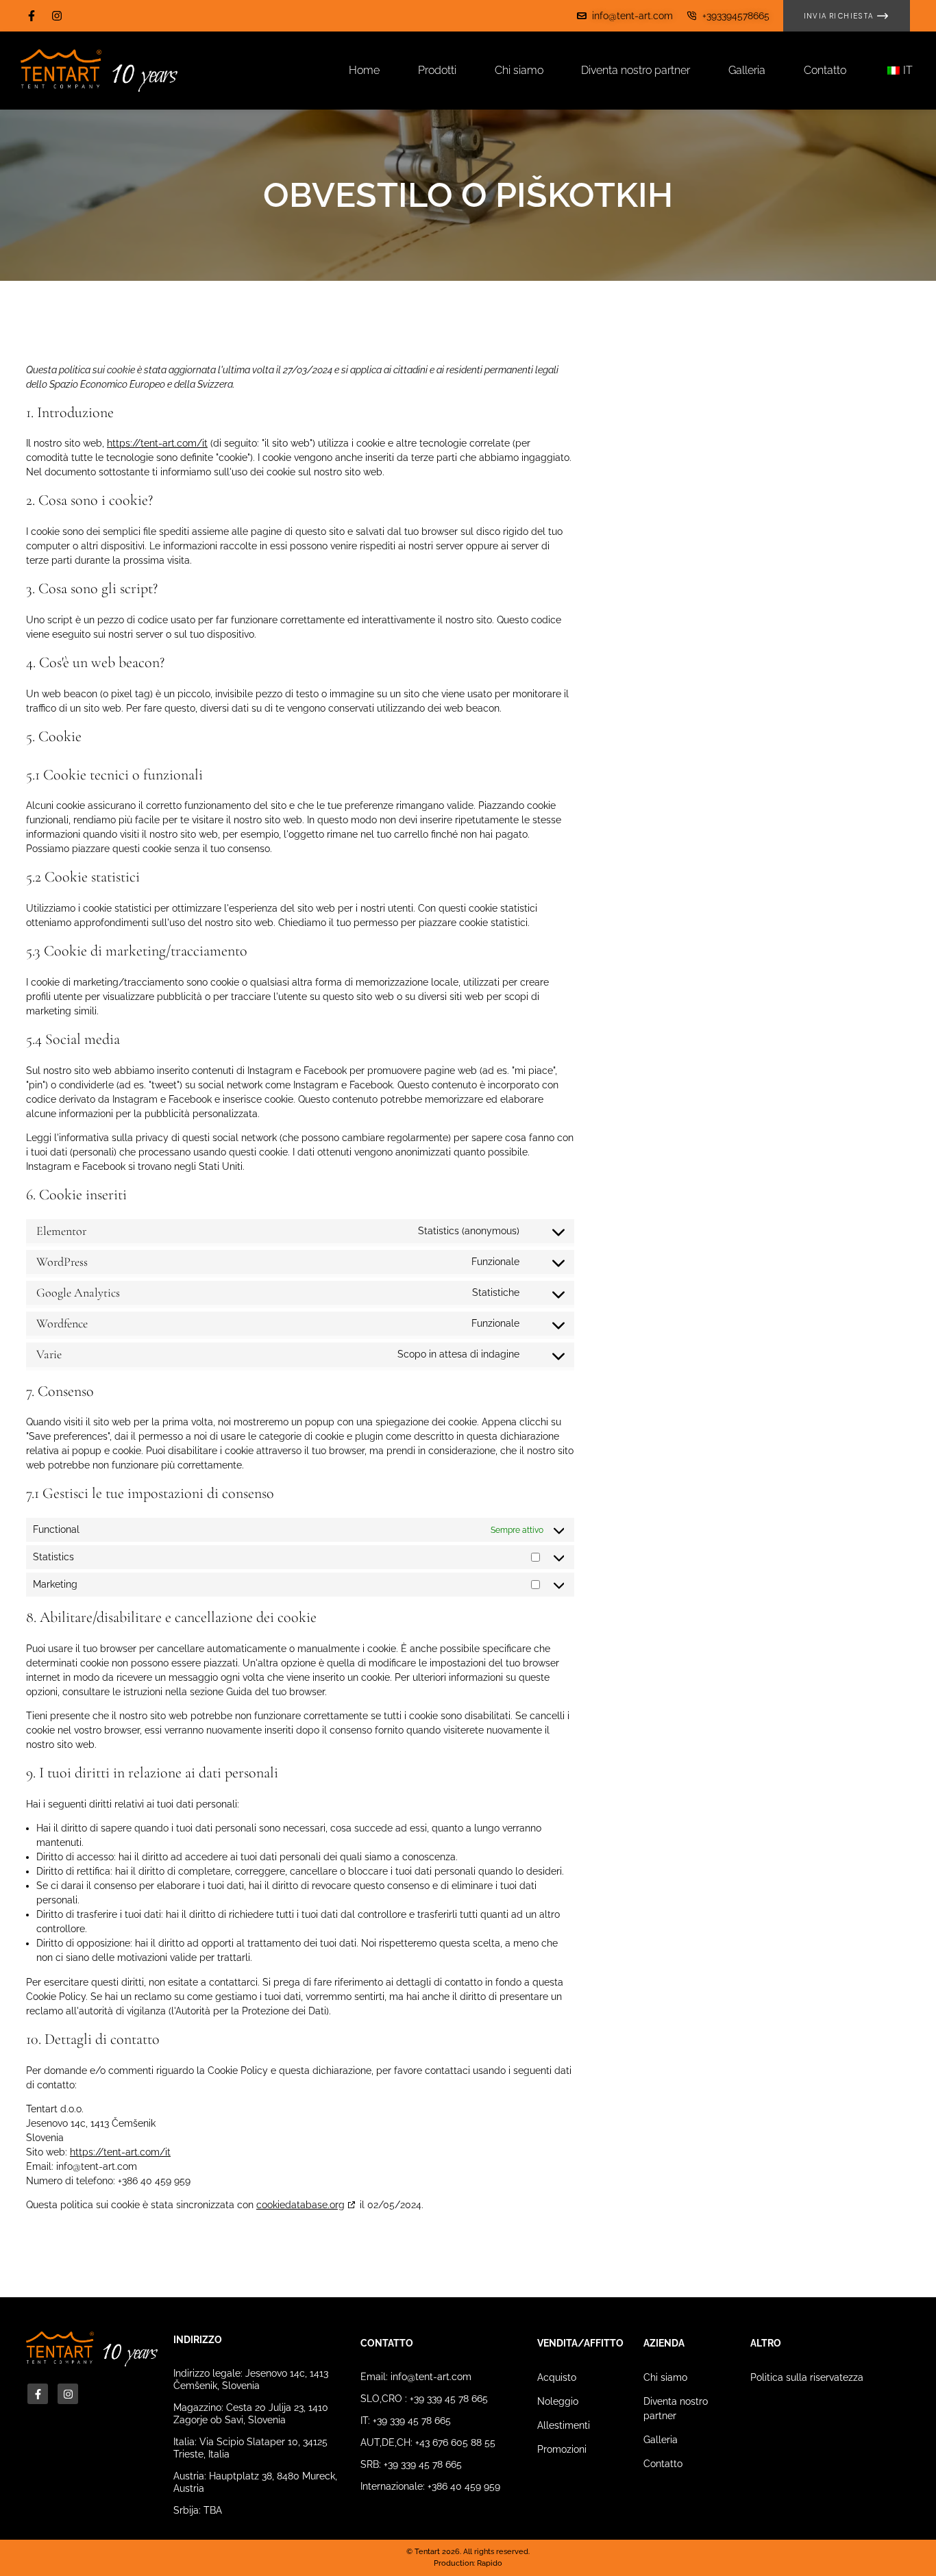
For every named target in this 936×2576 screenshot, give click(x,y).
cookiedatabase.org (300, 2205)
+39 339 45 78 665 (449, 2399)
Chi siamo (665, 2377)
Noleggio (558, 2401)
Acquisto (557, 2377)
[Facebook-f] (32, 16)
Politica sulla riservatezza (807, 2377)
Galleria (661, 2440)
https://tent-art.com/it (157, 443)
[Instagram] (57, 16)
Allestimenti (564, 2425)
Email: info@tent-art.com (416, 2377)
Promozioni (562, 2449)
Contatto (663, 2464)
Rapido (490, 2563)
